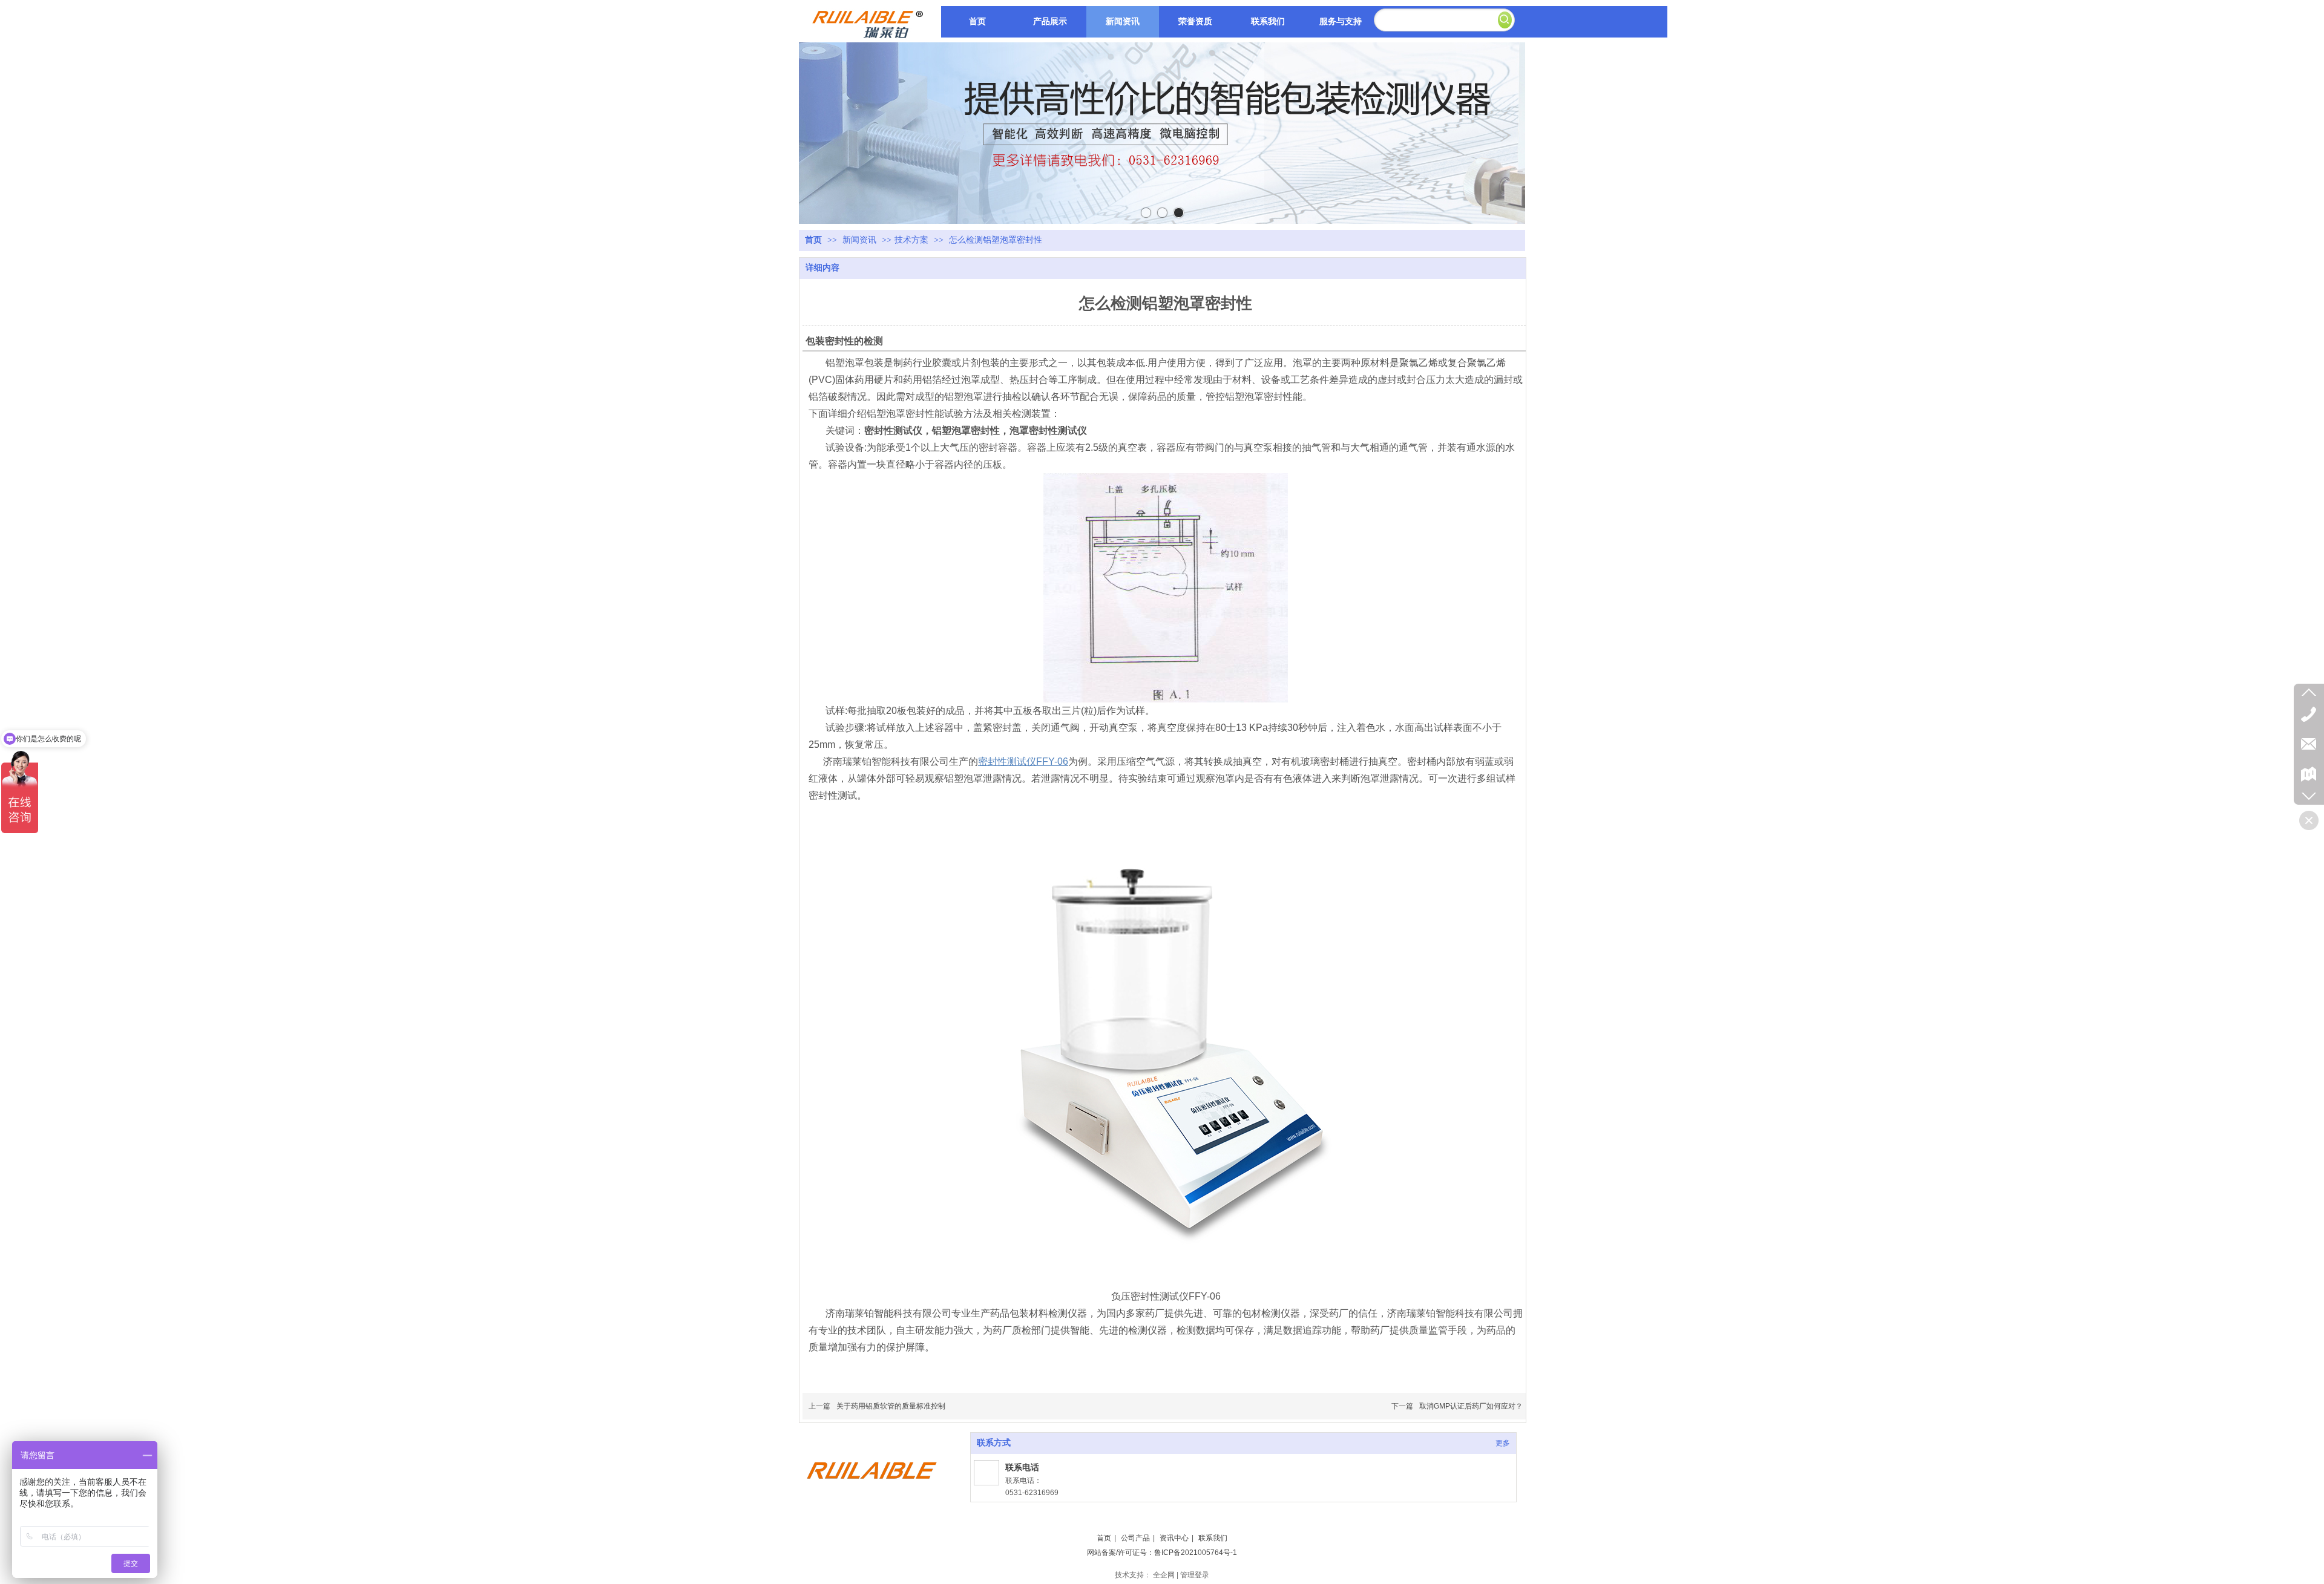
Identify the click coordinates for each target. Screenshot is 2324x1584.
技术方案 (911, 240)
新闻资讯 (861, 240)
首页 (813, 240)
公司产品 (1135, 1538)
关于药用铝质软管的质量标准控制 (891, 1406)
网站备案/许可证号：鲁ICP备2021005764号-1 (1162, 1553)
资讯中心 (1174, 1538)
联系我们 (1213, 1538)
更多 (1503, 1443)
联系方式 (994, 1443)
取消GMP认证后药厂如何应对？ (1471, 1406)
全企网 (1164, 1575)
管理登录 (1195, 1575)
